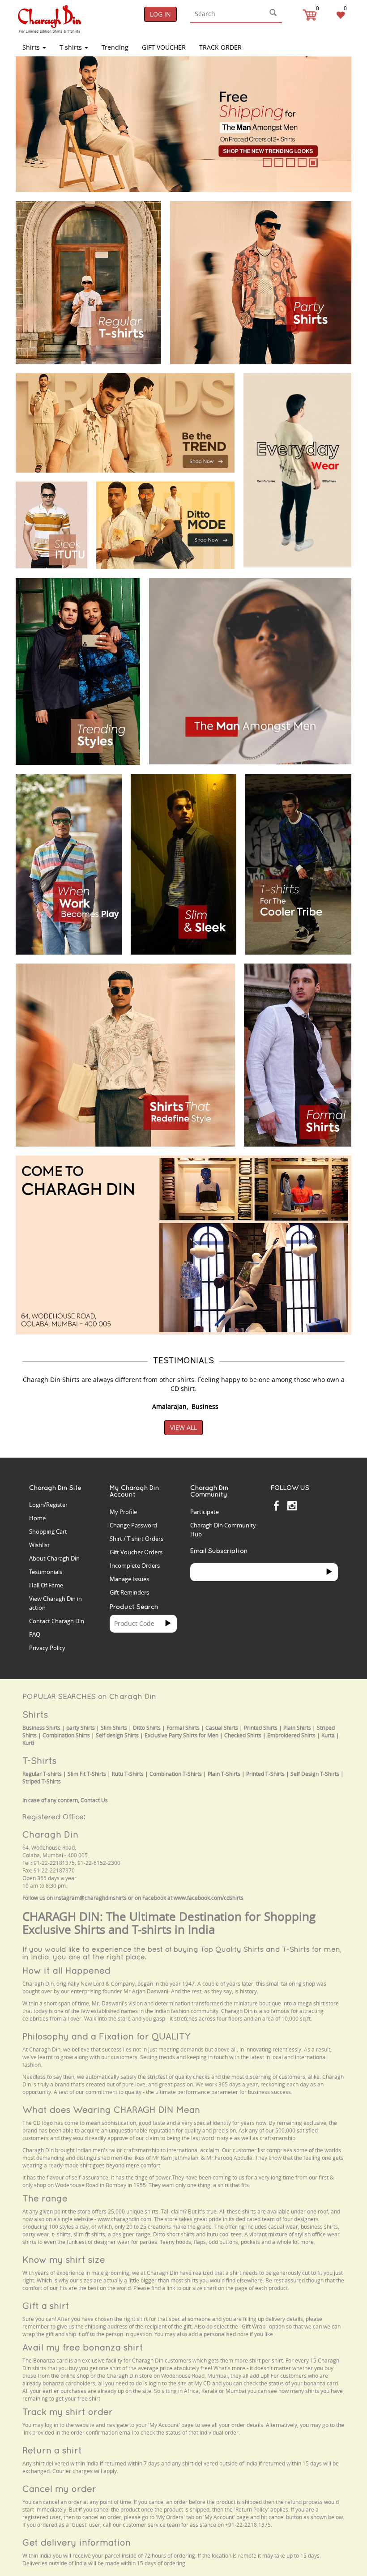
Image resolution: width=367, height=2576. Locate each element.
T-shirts (72, 47)
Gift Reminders (129, 1592)
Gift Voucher (164, 47)
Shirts (32, 47)
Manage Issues (129, 1579)
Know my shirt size (64, 2259)
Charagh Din (50, 1834)
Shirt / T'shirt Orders (137, 1539)
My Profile (123, 1512)
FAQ (35, 1634)
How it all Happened (66, 1970)
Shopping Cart (48, 1531)
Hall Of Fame (46, 1585)
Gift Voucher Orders (136, 1552)
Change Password (133, 1525)
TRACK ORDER (220, 47)
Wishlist (39, 1545)
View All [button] (183, 1427)
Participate (205, 1512)
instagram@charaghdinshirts (90, 1898)
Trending (115, 47)
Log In (160, 14)
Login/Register (48, 1505)
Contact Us (94, 1800)
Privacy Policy (47, 1648)
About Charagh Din (54, 1558)
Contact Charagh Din (57, 1621)
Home (37, 1518)
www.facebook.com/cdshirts (209, 1898)
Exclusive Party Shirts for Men (181, 1735)
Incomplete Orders (135, 1565)
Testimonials (46, 1572)
